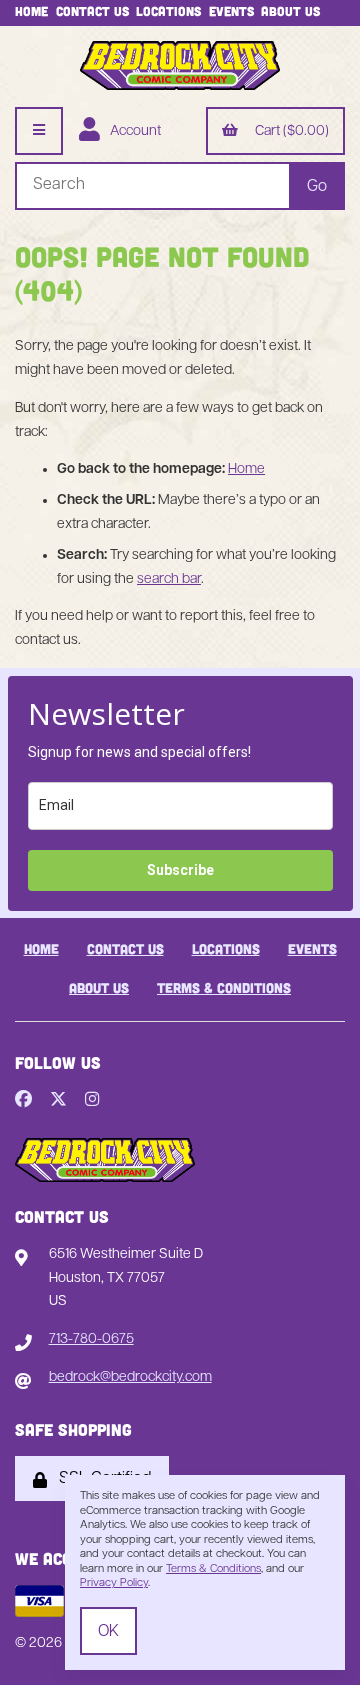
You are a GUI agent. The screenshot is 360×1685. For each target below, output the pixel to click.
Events (231, 11)
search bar (169, 579)
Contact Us (92, 11)
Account (132, 131)
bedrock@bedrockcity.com (130, 1377)
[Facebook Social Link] (23, 1101)
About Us (290, 11)
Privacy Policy (114, 1583)
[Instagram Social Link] (92, 1101)
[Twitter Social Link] (58, 1101)
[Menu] (39, 131)
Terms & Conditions (224, 987)
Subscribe (180, 870)
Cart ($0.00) (289, 131)
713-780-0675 (91, 1339)
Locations (168, 11)
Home (31, 11)
